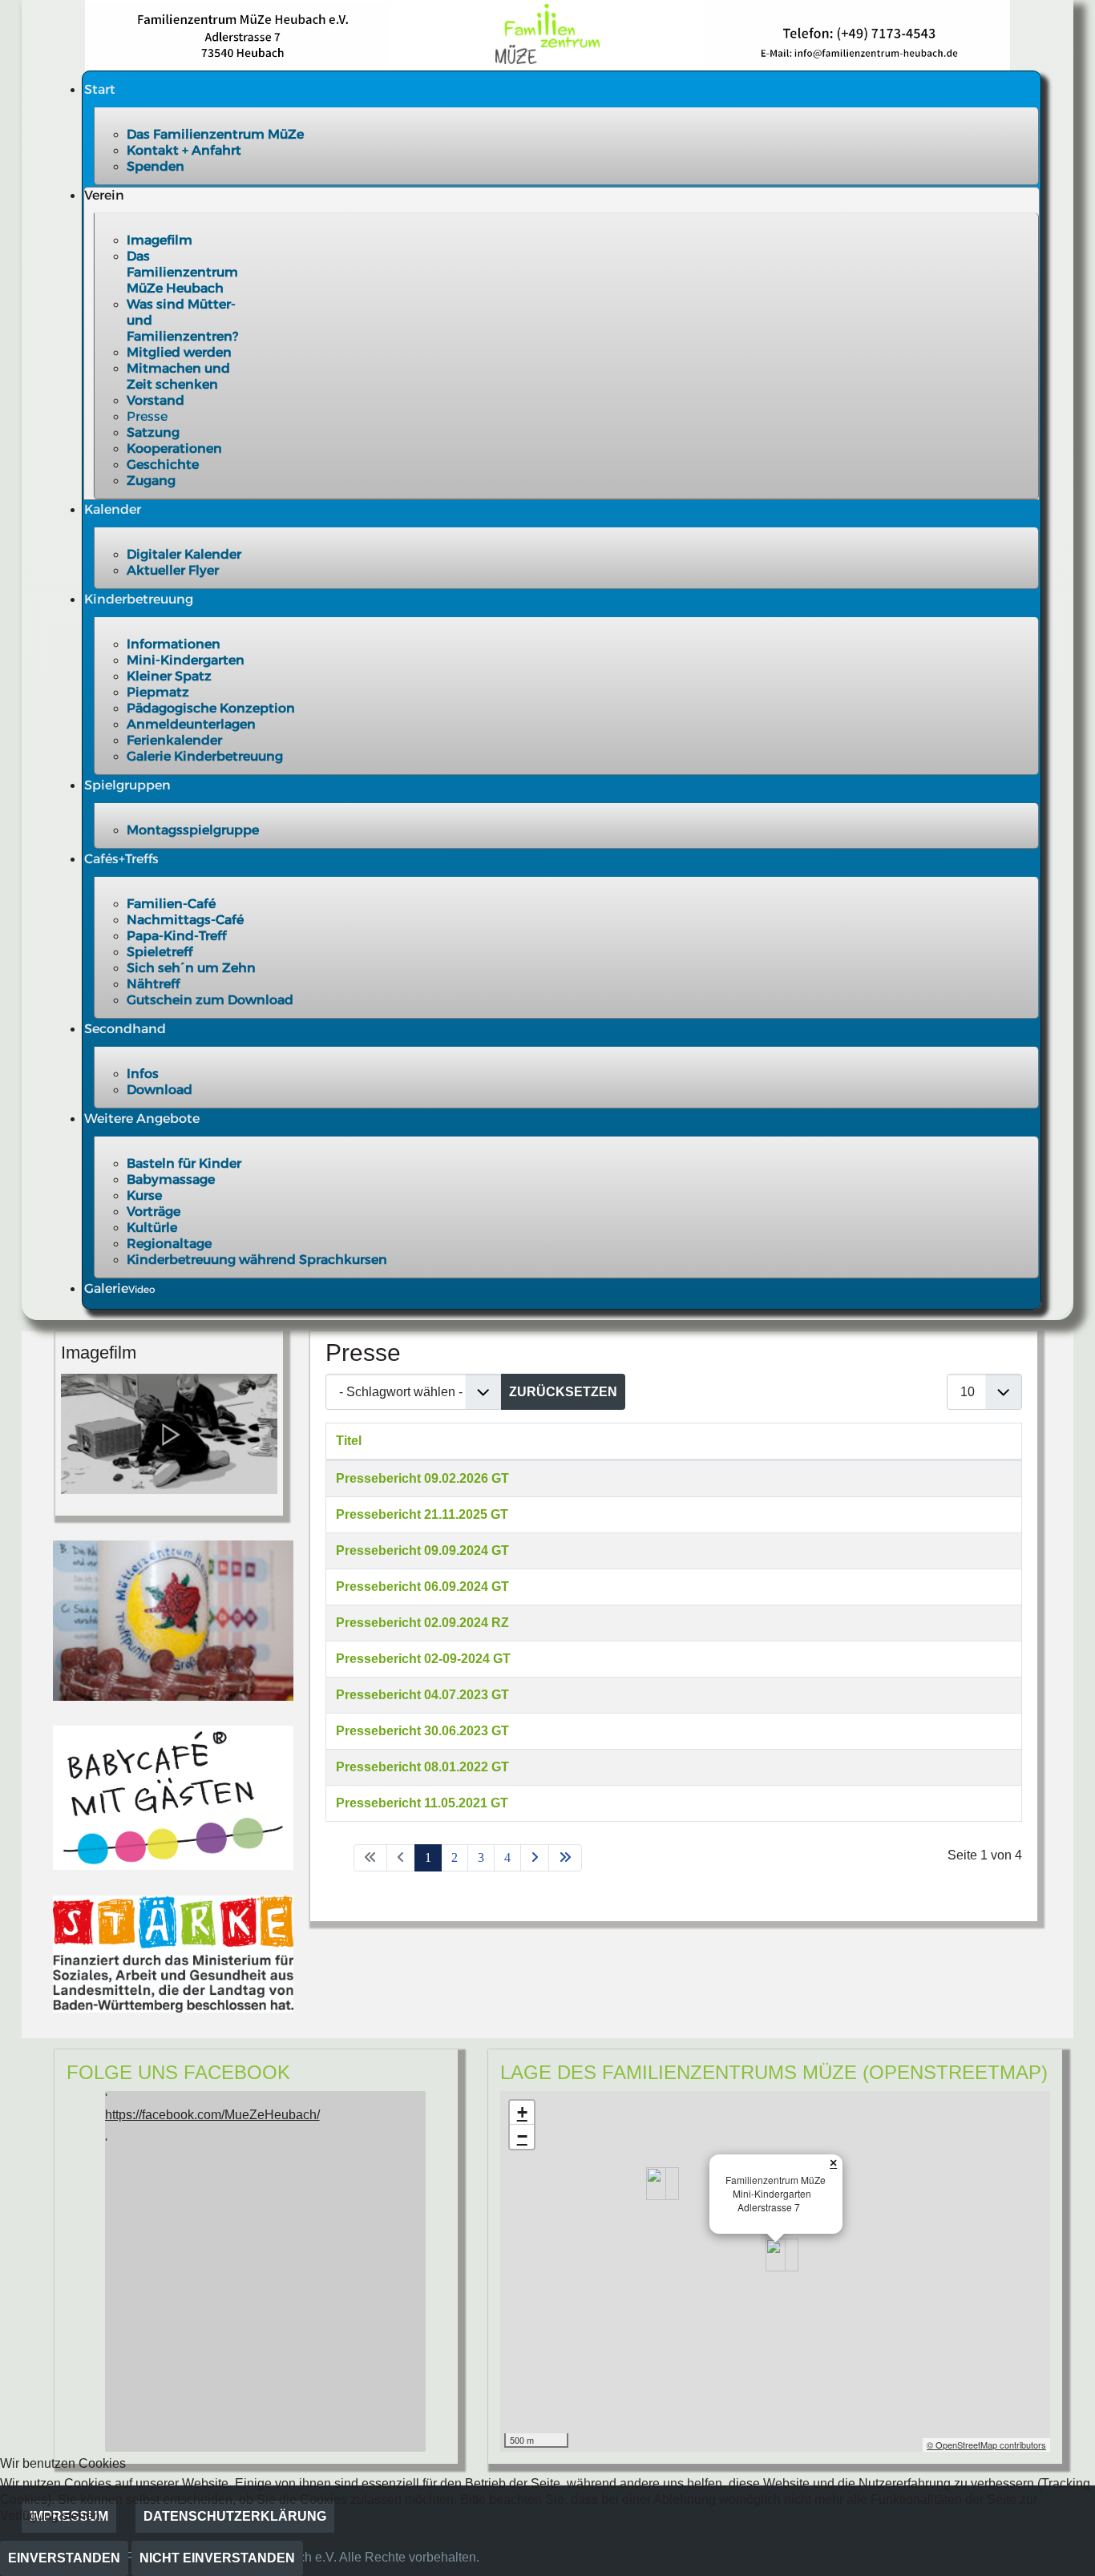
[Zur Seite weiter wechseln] (535, 1858)
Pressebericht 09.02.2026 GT (422, 1478)
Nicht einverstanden (217, 2558)
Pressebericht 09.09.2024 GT (422, 1550)
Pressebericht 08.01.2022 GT (422, 1767)
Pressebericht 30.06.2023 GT (422, 1731)
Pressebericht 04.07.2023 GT (422, 1695)
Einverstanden (64, 2558)
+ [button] (522, 2112)
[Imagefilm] (170, 1433)
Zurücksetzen (563, 1392)
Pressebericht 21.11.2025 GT (422, 1514)
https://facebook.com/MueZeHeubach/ (212, 2115)
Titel (349, 1441)
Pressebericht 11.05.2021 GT (422, 1803)
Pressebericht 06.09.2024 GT (422, 1587)
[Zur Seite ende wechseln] (565, 1858)
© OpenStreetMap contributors (986, 2445)
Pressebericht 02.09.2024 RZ (422, 1623)
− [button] (522, 2136)
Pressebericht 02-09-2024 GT (423, 1659)
